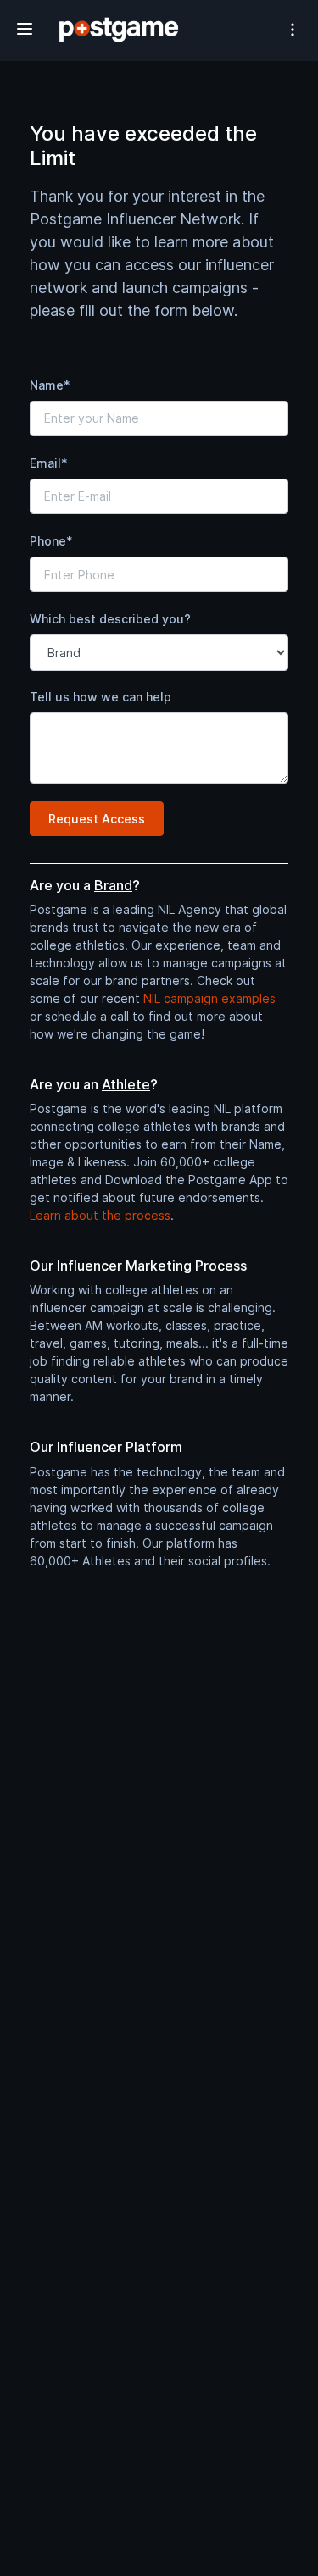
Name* (50, 385)
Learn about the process (100, 1215)
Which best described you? (110, 619)
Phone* (51, 541)
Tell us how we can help (100, 697)
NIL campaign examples (209, 998)
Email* (49, 463)
